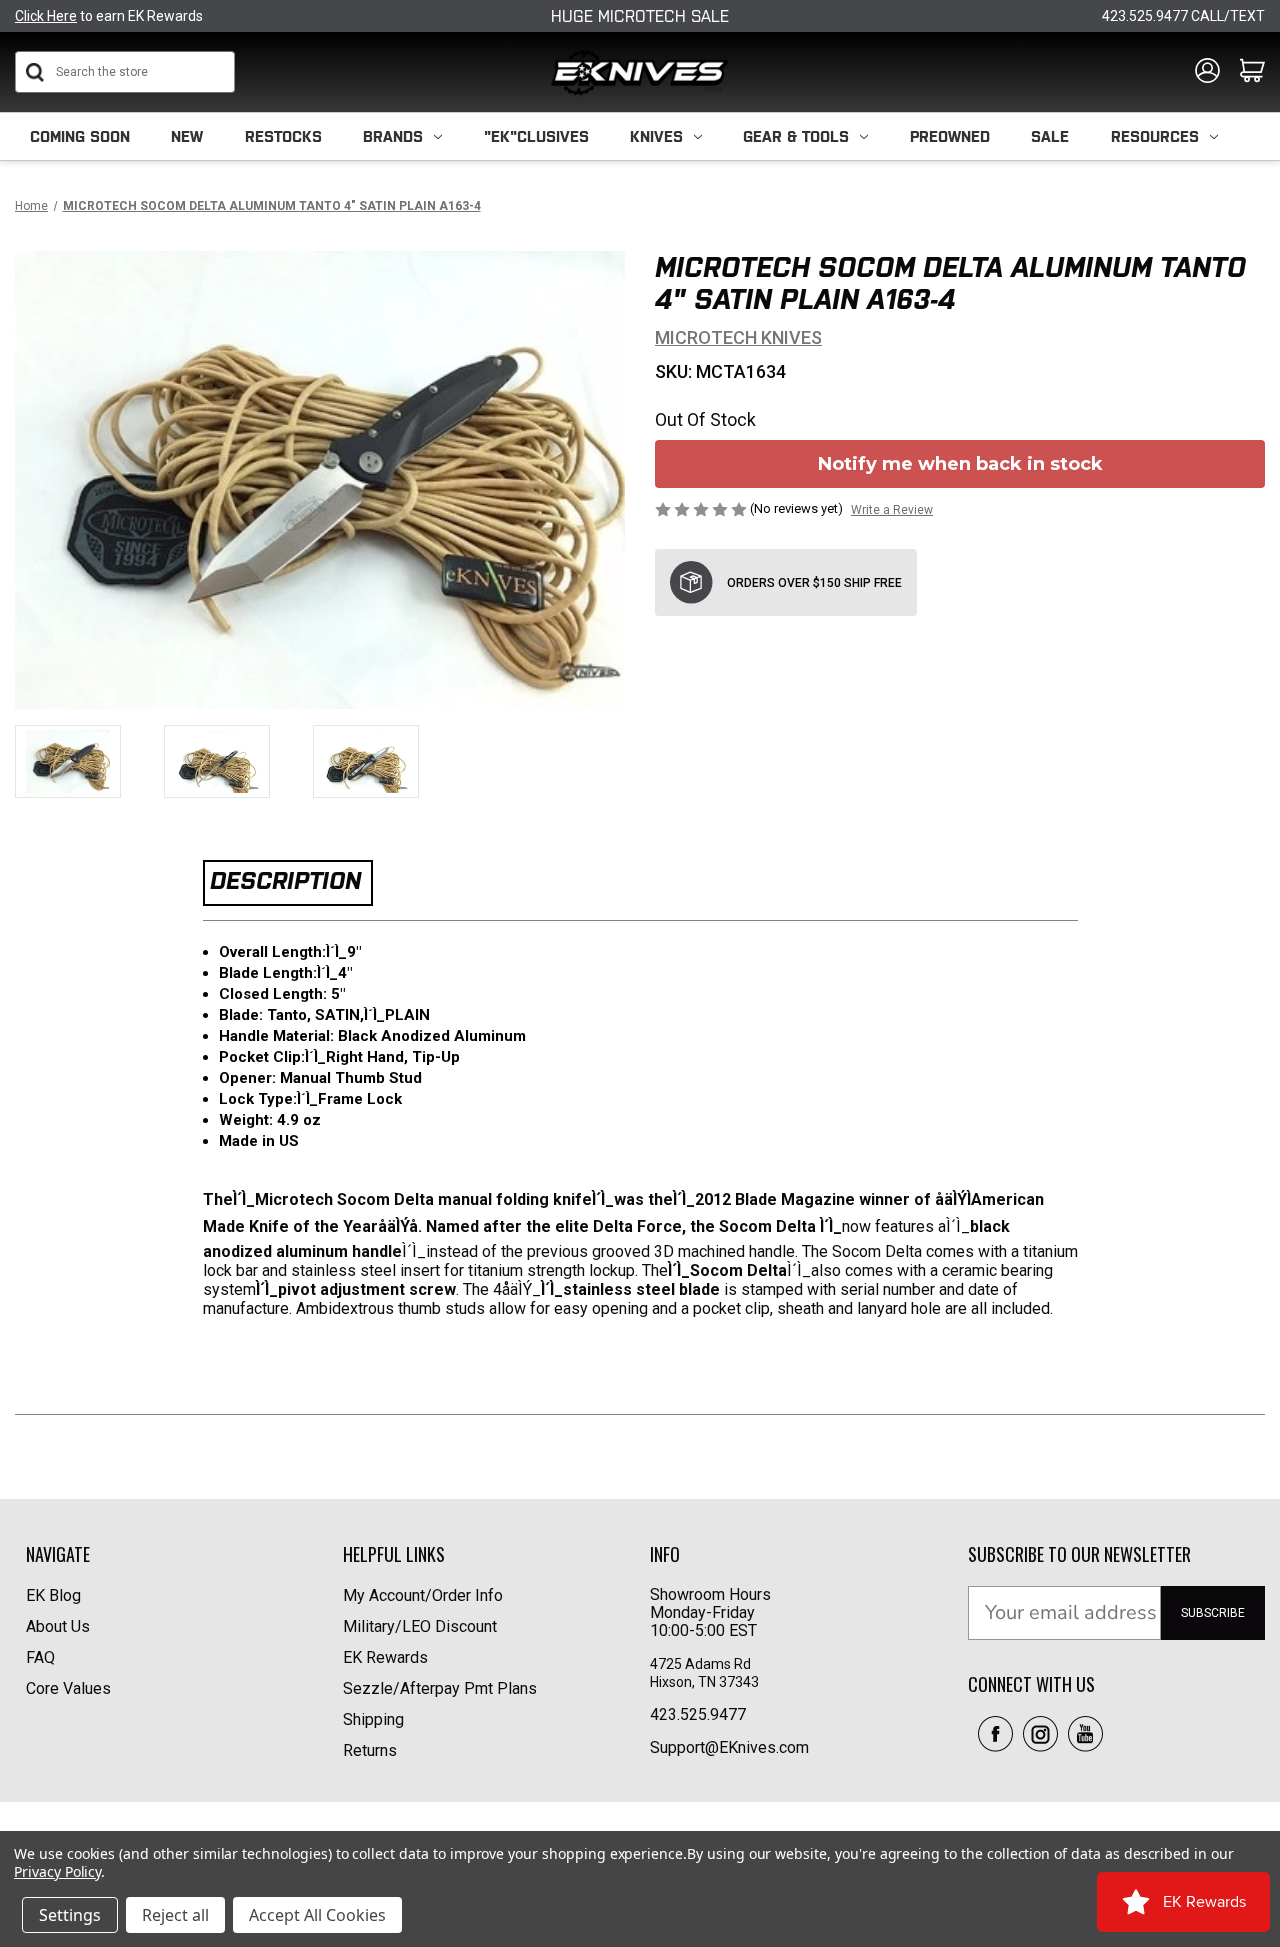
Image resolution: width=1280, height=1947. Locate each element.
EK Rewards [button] (385, 1657)
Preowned (950, 136)
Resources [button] (1155, 136)
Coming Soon (80, 136)
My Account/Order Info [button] (423, 1595)
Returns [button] (370, 1750)
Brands (393, 136)
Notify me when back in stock (960, 464)
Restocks (283, 136)
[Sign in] (1207, 72)
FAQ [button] (40, 1657)
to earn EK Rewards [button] (109, 16)
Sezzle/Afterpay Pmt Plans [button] (440, 1688)
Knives (656, 136)
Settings (70, 1915)
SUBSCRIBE (1213, 1613)
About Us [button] (58, 1626)
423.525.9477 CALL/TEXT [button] (1183, 16)
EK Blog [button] (53, 1595)
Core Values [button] (68, 1688)
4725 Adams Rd (700, 1664)
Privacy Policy (57, 1871)
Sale (1050, 136)
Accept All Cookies (317, 1915)
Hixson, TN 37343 (706, 1682)
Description (285, 880)
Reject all (175, 1915)
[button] (995, 1734)
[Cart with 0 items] (1252, 72)
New (187, 136)
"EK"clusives (536, 136)
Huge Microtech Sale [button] (640, 16)
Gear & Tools (796, 136)
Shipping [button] (373, 1719)
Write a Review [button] (892, 510)
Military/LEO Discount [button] (420, 1626)
